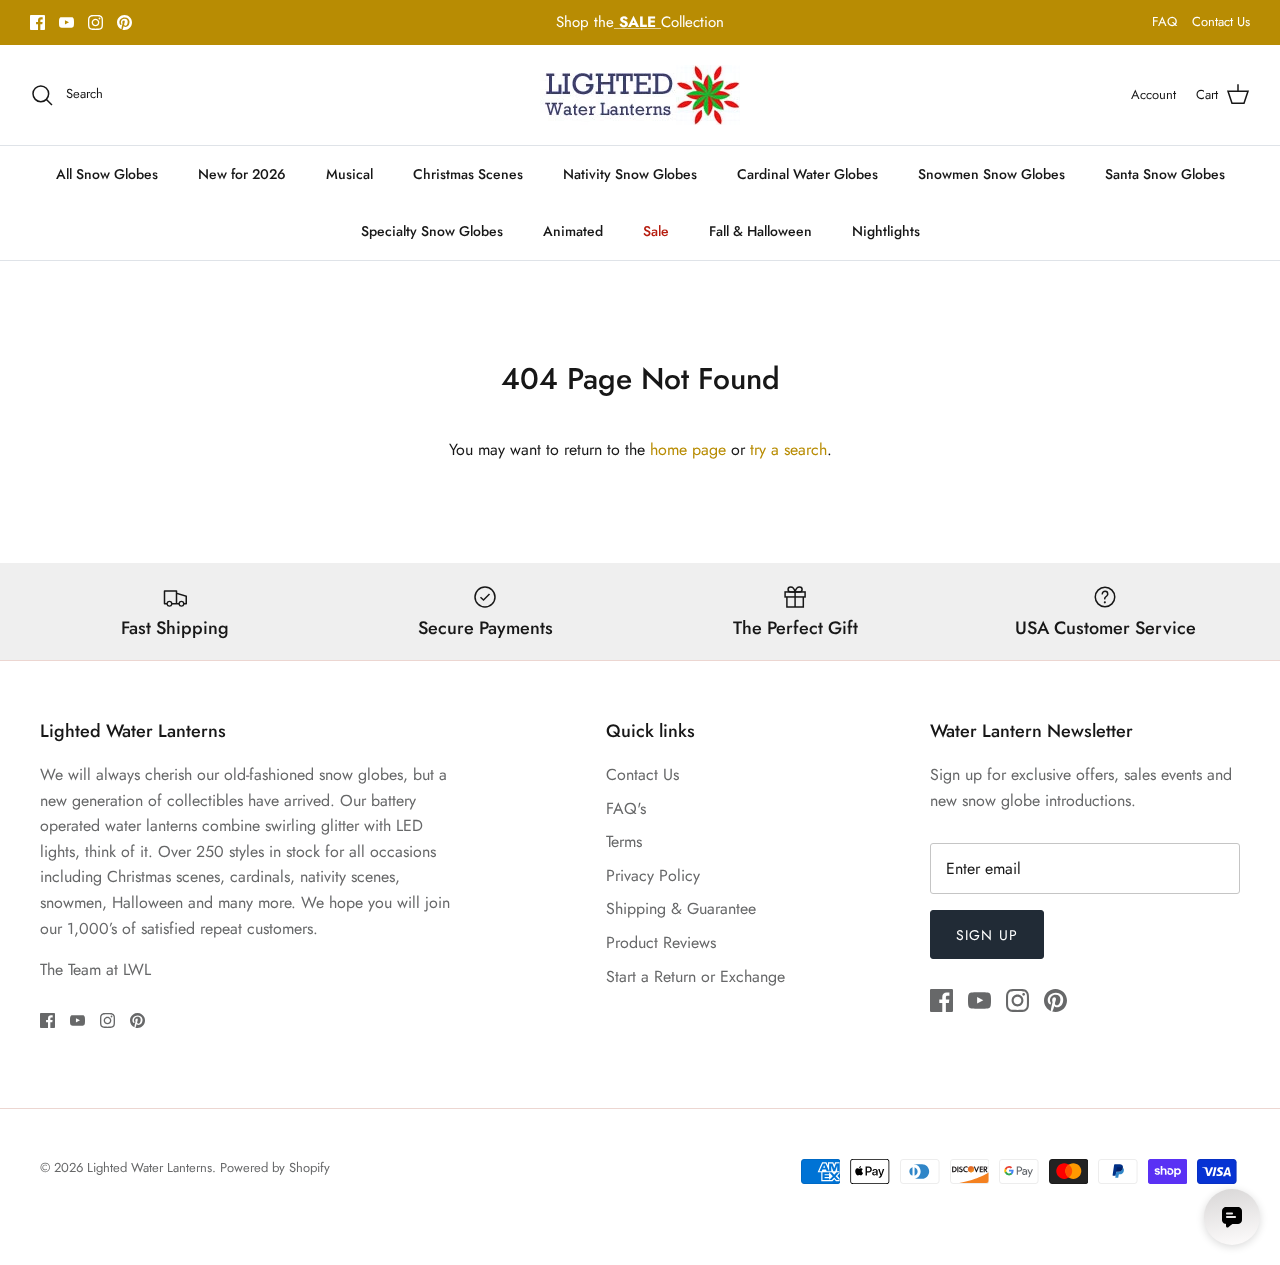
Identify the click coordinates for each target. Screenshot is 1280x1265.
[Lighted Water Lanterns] (640, 95)
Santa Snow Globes (1165, 174)
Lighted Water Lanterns (149, 1167)
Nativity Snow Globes (630, 174)
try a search (788, 449)
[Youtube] (66, 22)
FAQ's (626, 808)
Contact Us (1221, 21)
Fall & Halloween (760, 231)
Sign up (987, 935)
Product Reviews (661, 942)
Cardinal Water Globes (807, 174)
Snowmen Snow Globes (991, 174)
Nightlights (886, 231)
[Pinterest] (124, 22)
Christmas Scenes (468, 174)
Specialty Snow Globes (432, 231)
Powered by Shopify (275, 1167)
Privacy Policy (653, 875)
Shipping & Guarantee (681, 908)
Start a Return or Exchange (695, 976)
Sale (656, 231)
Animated (573, 231)
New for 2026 (242, 174)
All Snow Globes (107, 174)
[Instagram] (95, 22)
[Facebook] (37, 22)
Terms (624, 841)
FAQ (1164, 21)
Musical (349, 174)
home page (688, 449)
